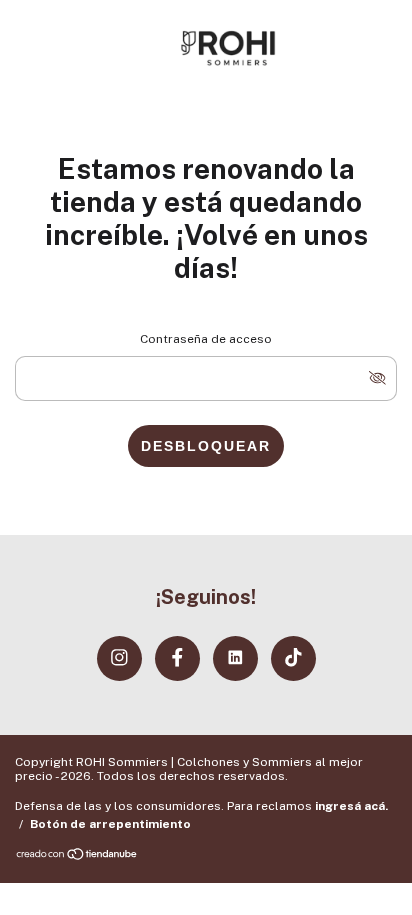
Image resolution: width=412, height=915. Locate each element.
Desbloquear (206, 446)
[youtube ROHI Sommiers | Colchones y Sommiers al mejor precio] (235, 658)
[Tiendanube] (77, 856)
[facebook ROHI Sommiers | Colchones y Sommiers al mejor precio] (177, 658)
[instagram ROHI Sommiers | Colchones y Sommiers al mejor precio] (119, 658)
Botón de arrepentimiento (110, 824)
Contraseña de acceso (206, 339)
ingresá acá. (351, 806)
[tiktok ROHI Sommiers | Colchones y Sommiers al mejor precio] (293, 658)
